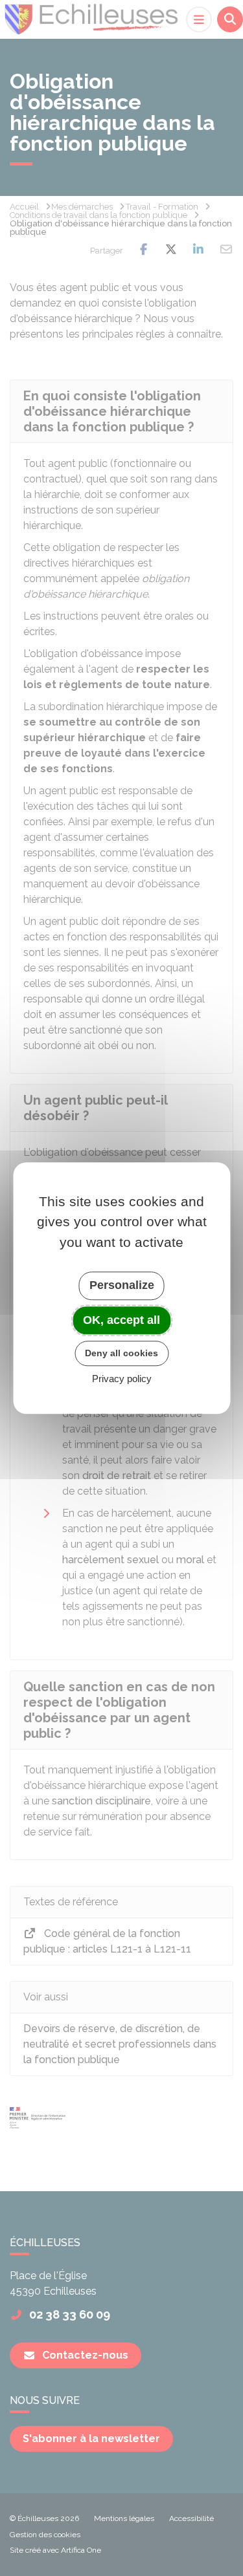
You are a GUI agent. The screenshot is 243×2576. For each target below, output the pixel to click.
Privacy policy (122, 1379)
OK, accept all (121, 1320)
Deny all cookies (121, 1353)
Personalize (122, 1285)
